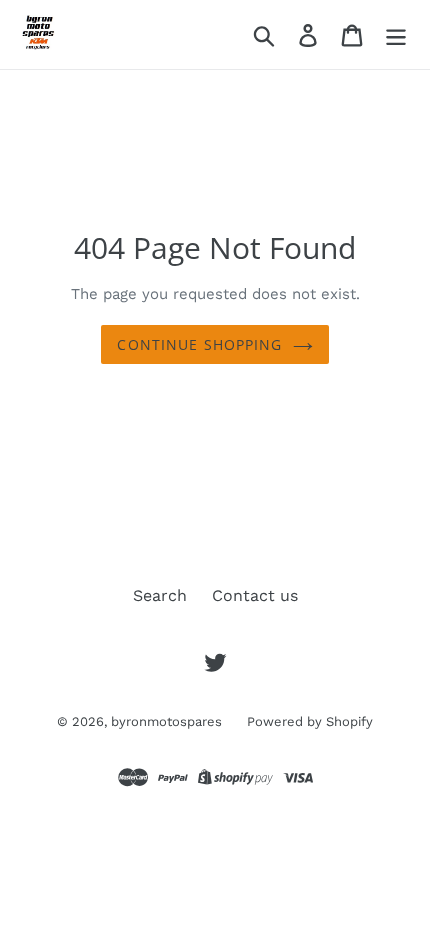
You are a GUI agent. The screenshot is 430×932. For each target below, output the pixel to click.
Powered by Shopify (310, 721)
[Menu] (396, 34)
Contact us (255, 595)
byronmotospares (166, 721)
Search (160, 595)
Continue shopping (199, 344)
